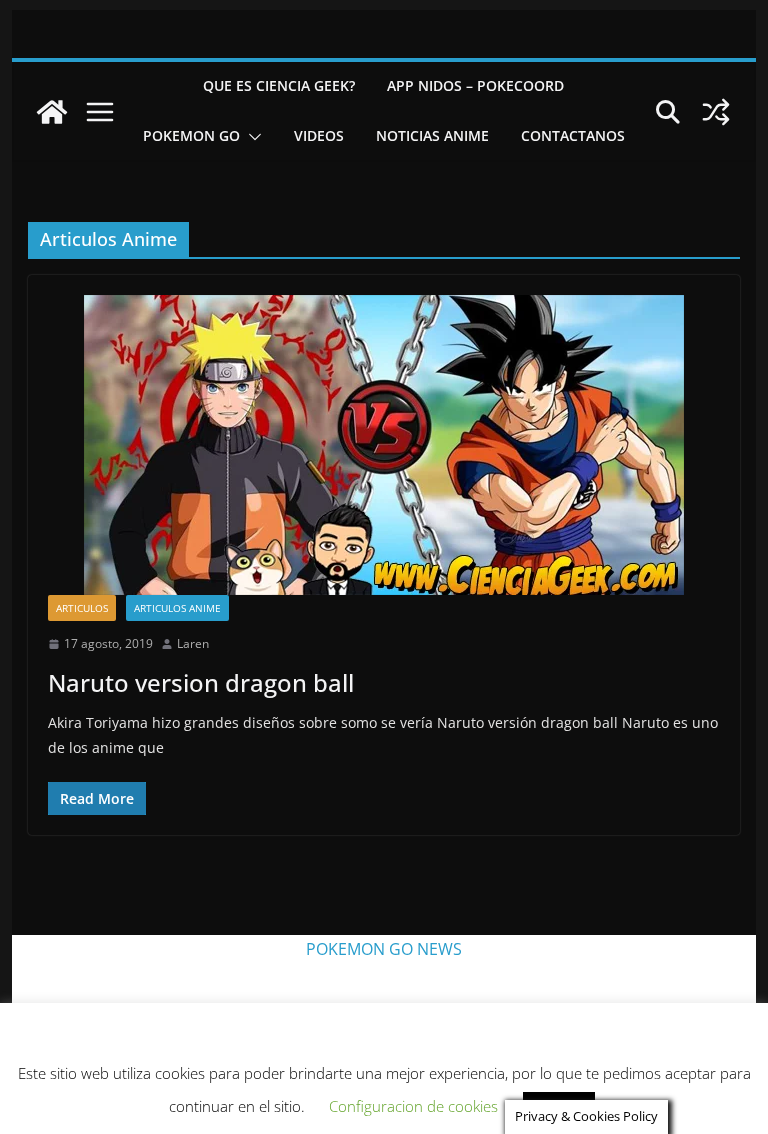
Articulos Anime (177, 608)
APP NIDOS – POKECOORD (475, 85)
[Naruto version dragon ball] (384, 445)
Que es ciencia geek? (279, 85)
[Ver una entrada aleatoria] (716, 112)
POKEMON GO (191, 135)
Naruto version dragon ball (201, 682)
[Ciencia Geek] (52, 112)
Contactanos (573, 135)
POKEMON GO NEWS (384, 949)
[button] (251, 137)
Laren (193, 643)
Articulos (82, 608)
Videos (319, 135)
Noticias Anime (432, 135)
